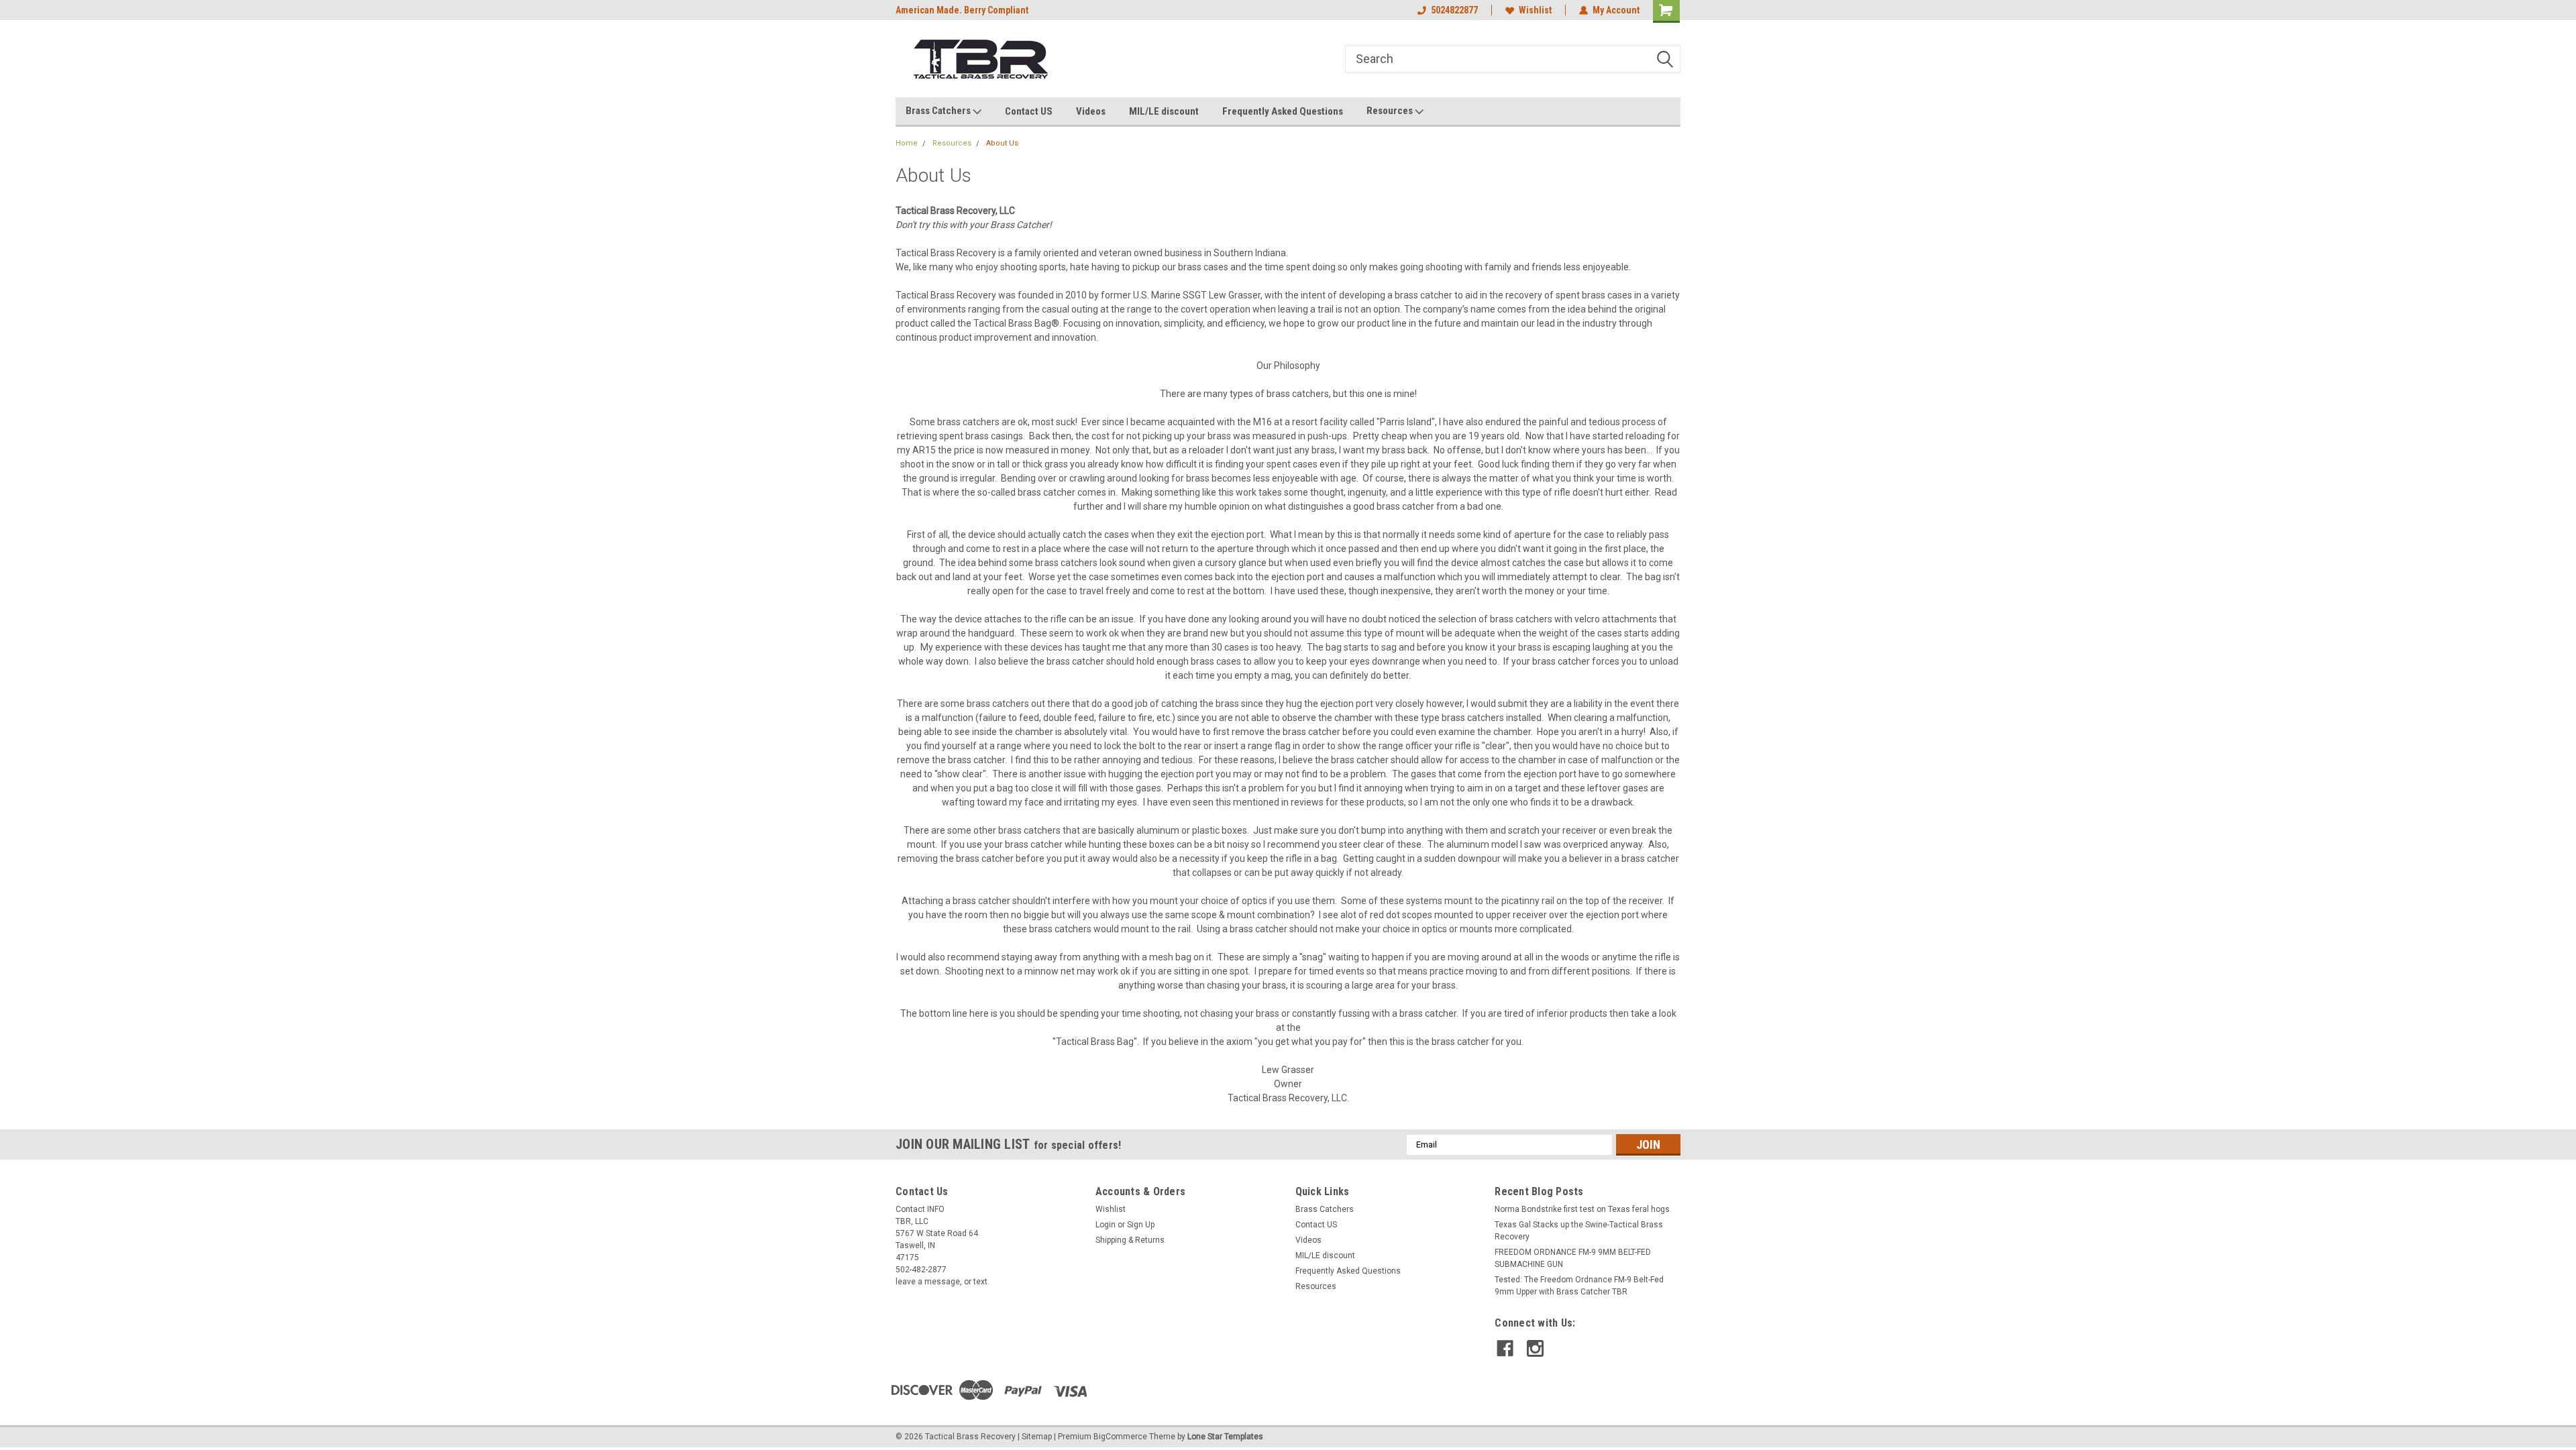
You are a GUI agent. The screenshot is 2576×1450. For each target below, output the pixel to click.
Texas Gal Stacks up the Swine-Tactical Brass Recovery (1579, 1231)
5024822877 (1454, 10)
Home (907, 143)
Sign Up (1141, 1225)
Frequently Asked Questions (1283, 111)
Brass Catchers (939, 111)
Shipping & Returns (1130, 1240)
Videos (1091, 111)
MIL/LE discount (1164, 111)
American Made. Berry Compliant (962, 10)
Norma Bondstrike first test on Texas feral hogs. (1583, 1209)
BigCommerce (1120, 1437)
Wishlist (1535, 10)
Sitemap (1037, 1437)
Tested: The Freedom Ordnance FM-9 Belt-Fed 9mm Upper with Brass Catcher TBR (1579, 1286)
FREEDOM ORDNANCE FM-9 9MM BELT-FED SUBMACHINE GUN (1573, 1258)
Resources (1391, 111)
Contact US (1029, 111)
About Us (1002, 143)
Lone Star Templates (1225, 1437)
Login (1106, 1225)
